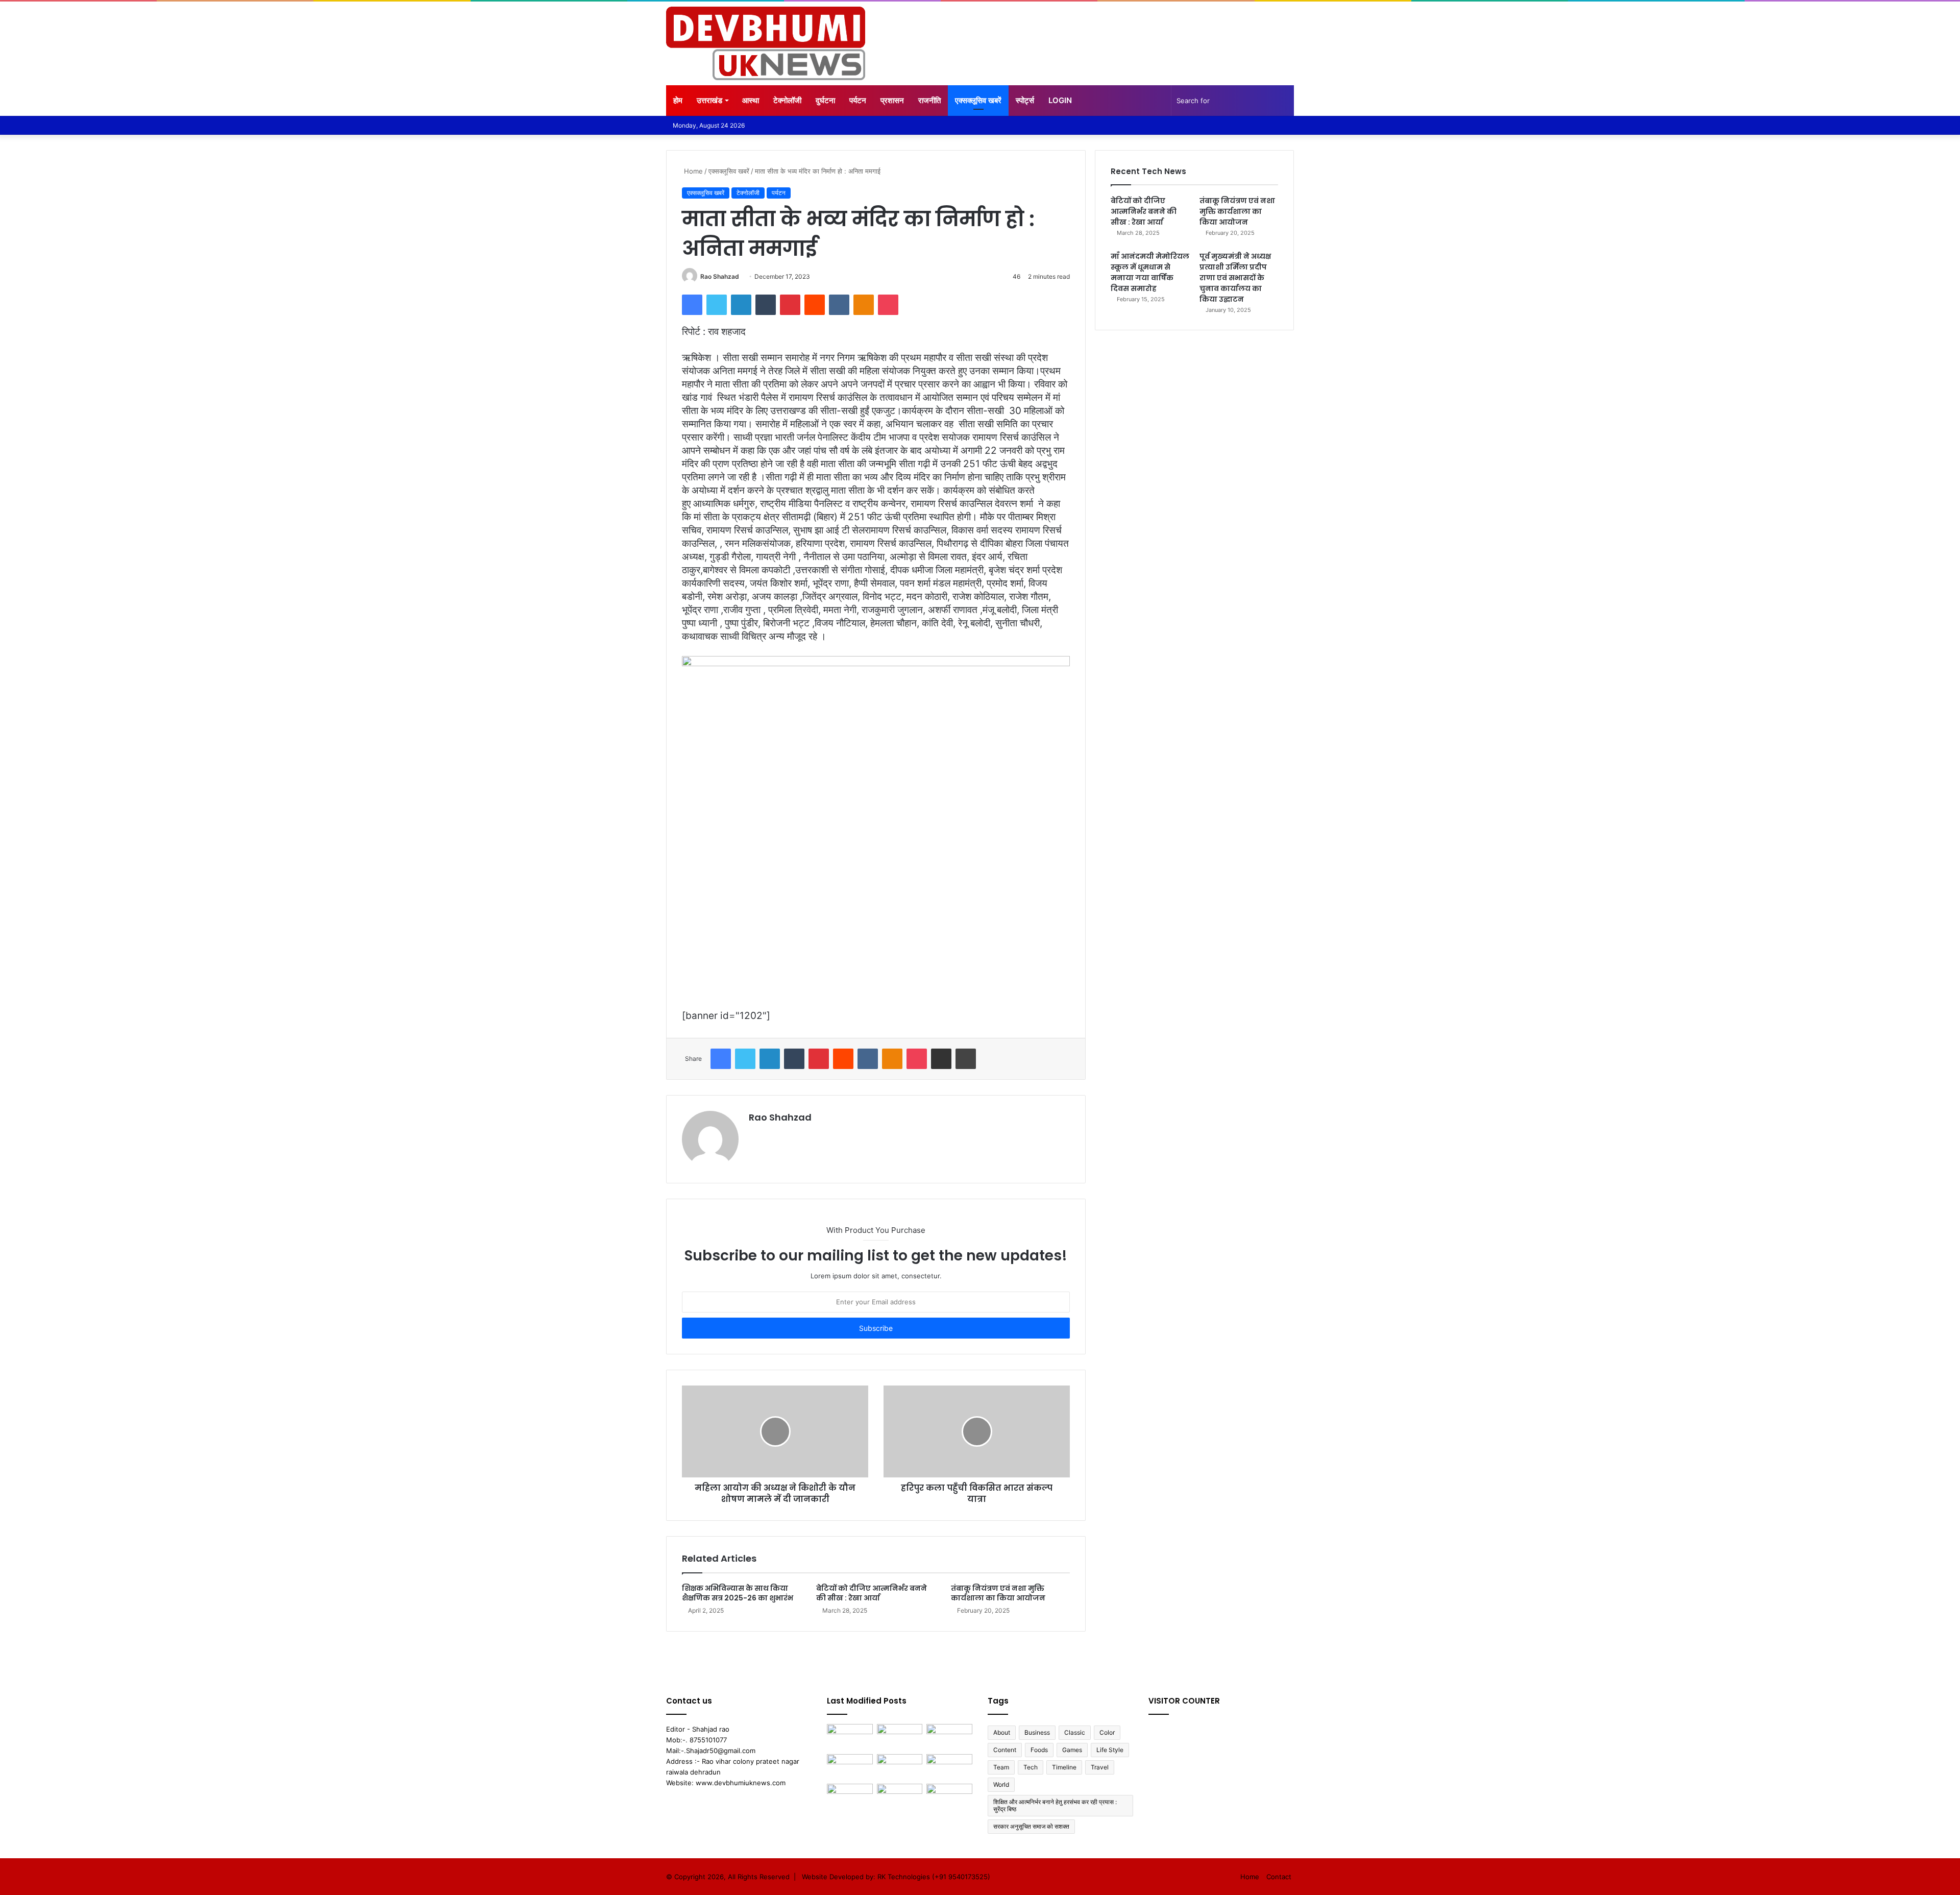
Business (1037, 1732)
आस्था (751, 100)
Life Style (1110, 1750)
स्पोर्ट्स (1025, 100)
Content (1005, 1750)
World (1001, 1784)
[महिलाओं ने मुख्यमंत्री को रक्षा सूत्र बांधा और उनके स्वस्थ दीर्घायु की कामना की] (949, 1737)
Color (1107, 1732)
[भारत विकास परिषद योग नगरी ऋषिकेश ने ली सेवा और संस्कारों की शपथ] (850, 1767)
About (1002, 1732)
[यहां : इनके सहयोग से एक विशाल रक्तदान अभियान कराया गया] (949, 1797)
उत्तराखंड (709, 100)
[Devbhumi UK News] (766, 43)
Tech (1031, 1767)
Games (1072, 1750)
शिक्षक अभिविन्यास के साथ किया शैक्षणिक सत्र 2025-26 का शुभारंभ (738, 1593)
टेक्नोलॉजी (787, 100)
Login (1060, 100)
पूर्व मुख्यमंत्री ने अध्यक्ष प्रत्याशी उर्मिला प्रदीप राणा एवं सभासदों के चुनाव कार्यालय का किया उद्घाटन (1235, 278)
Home (692, 171)
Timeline (1064, 1767)
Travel (1100, 1767)
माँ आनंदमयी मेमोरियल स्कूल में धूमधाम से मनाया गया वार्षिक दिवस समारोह (1150, 272)
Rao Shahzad (720, 276)
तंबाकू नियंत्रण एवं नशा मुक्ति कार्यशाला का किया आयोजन (998, 1593)
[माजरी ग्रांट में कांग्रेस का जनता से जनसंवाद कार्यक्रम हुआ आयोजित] (850, 1797)
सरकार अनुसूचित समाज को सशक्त (1031, 1826)
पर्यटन (858, 100)
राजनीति (929, 100)
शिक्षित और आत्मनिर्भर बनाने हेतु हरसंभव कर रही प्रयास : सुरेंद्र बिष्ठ (1055, 1805)
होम (678, 100)
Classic (1075, 1732)
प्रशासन (892, 100)
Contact (1279, 1877)
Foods (1039, 1750)
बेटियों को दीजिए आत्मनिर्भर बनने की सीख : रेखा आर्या (872, 1593)
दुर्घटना (825, 100)
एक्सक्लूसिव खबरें (978, 100)
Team (1001, 1767)
